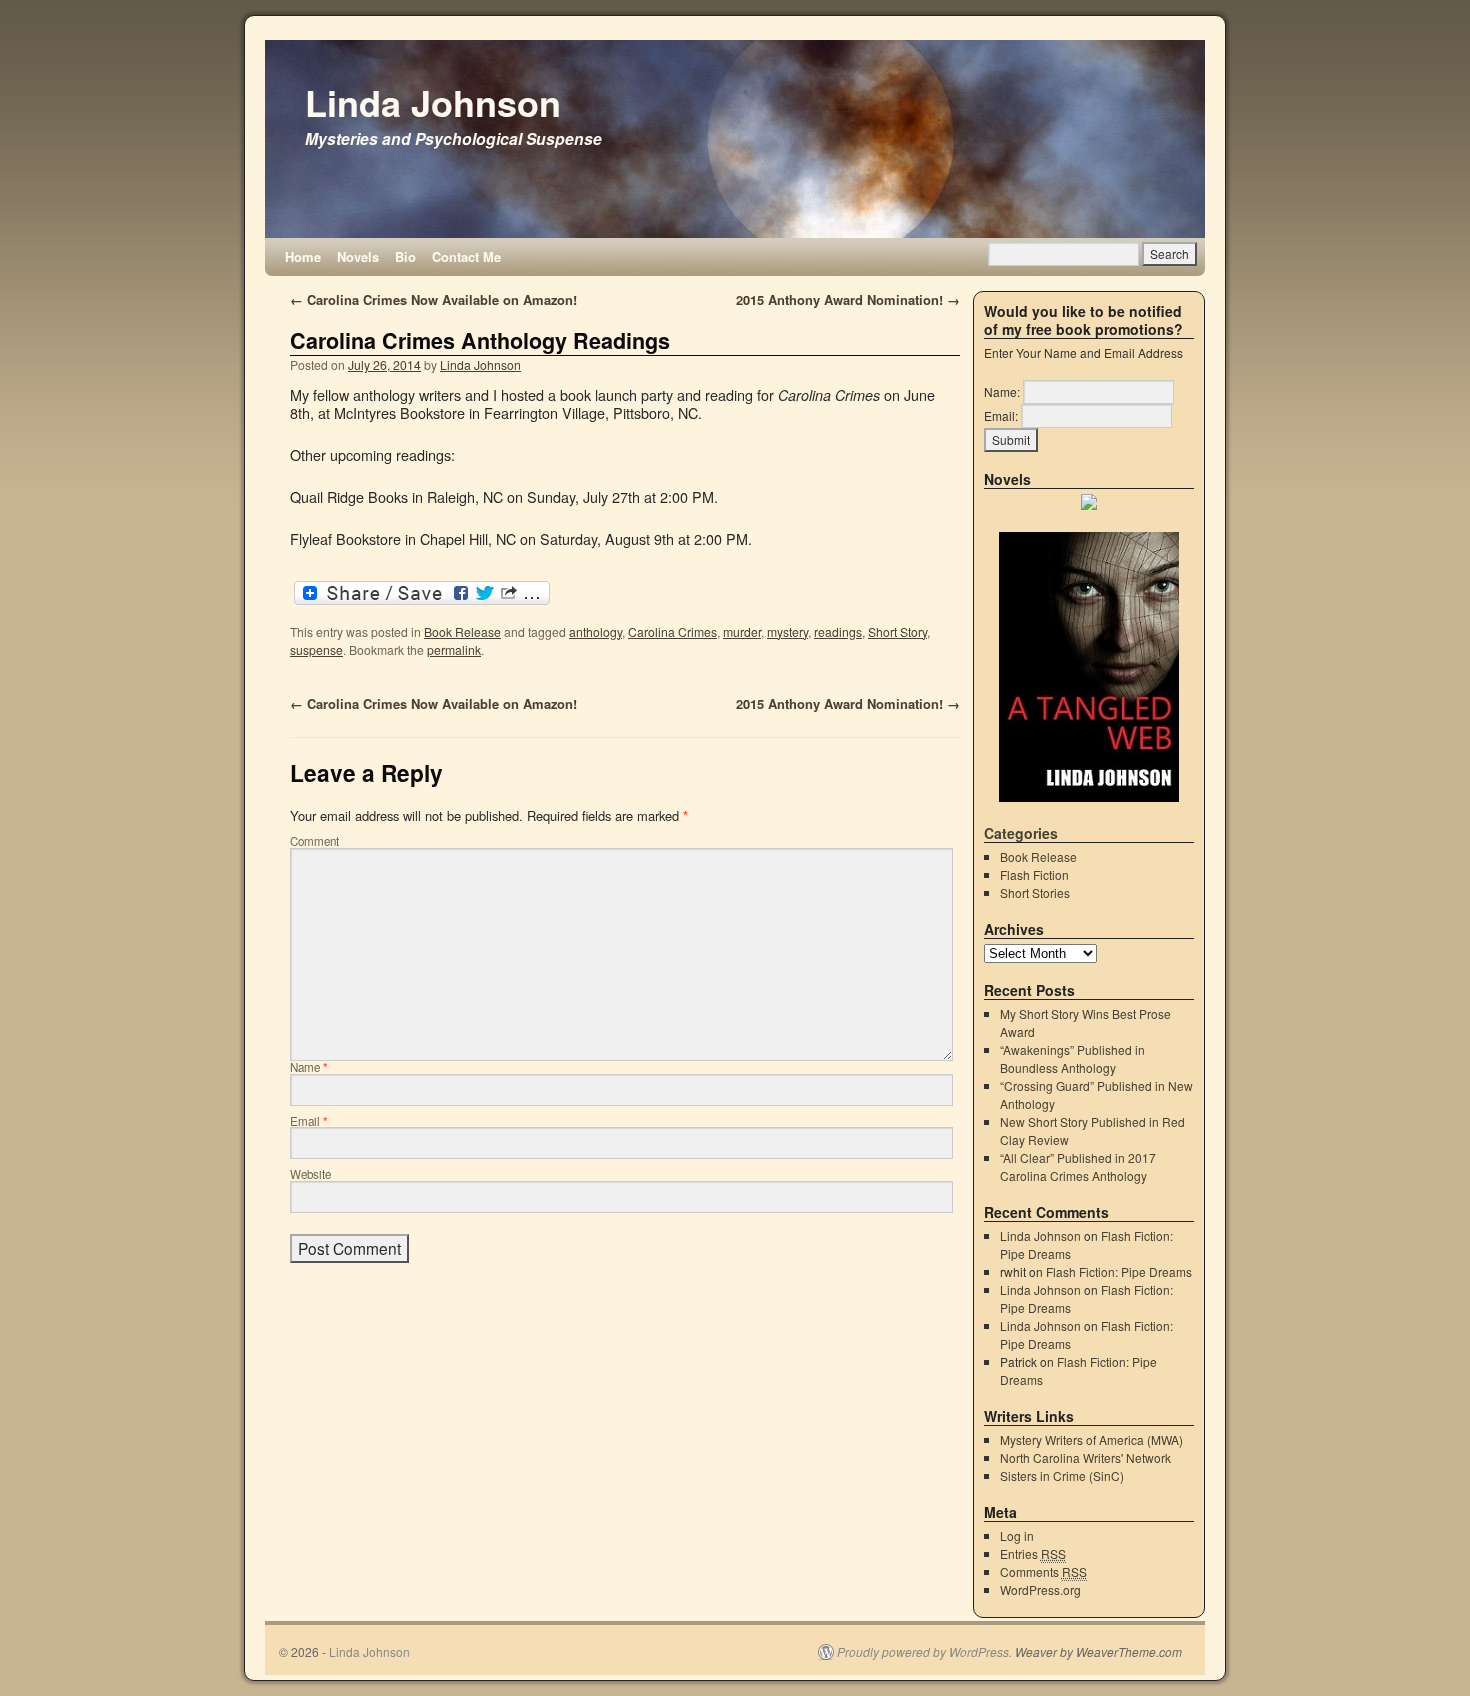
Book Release (462, 631)
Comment (314, 841)
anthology (595, 631)
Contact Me (466, 256)
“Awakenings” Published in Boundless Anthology (1072, 1058)
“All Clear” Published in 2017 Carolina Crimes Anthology (1078, 1166)
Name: (1002, 391)
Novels (358, 256)
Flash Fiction (1034, 874)
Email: (1001, 415)
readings (838, 631)
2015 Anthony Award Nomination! (848, 299)
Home (303, 256)
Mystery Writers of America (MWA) (1091, 1439)
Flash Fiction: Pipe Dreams (1119, 1271)
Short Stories (1035, 892)
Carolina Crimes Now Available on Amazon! (433, 299)
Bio (405, 256)
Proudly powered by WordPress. (924, 1652)
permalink (454, 649)
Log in (1017, 1535)
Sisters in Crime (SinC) (1062, 1475)
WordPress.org (1040, 1589)
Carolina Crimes (672, 631)
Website (310, 1174)
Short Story (897, 631)
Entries (1033, 1553)
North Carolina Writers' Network (1085, 1457)
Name (309, 1067)
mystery (787, 631)
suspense (316, 649)
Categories (1021, 833)
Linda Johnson (433, 102)
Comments (1043, 1571)
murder (742, 631)
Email (309, 1121)
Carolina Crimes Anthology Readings (480, 340)
